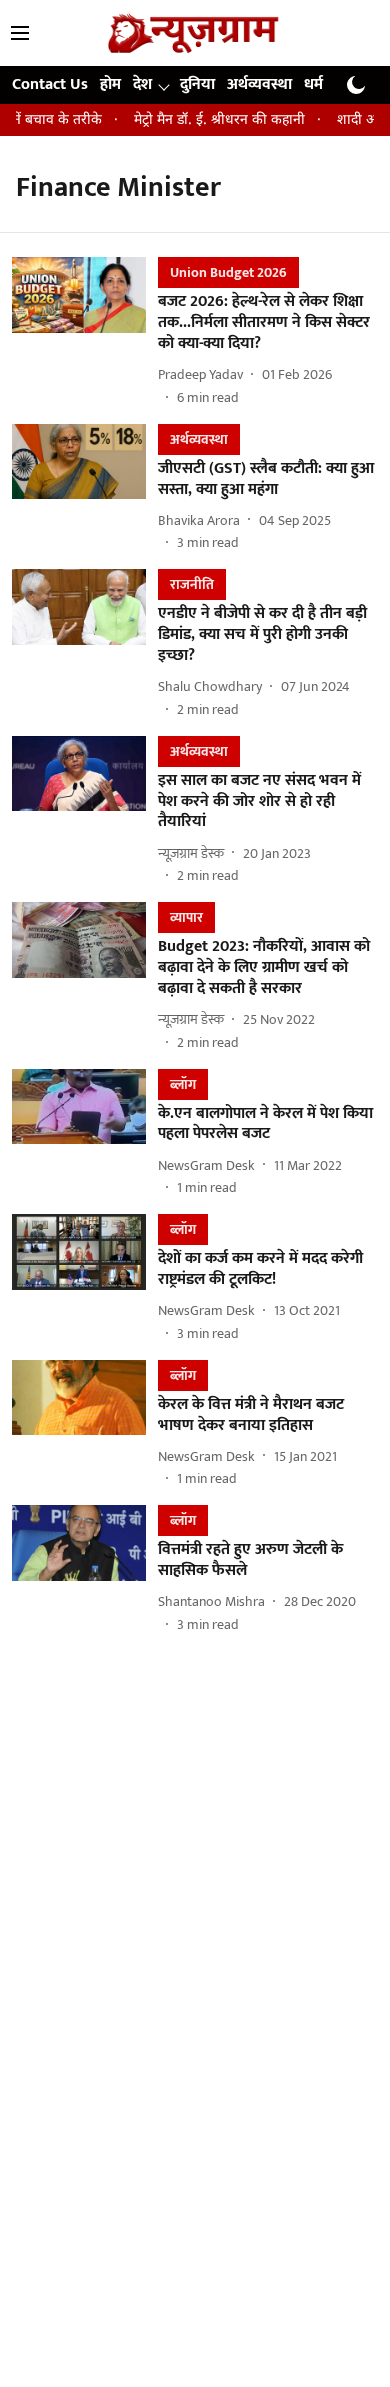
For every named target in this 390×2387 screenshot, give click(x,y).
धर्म (313, 84)
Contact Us (50, 84)
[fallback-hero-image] (85, 332)
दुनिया (197, 84)
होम (110, 84)
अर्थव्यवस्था (259, 84)
